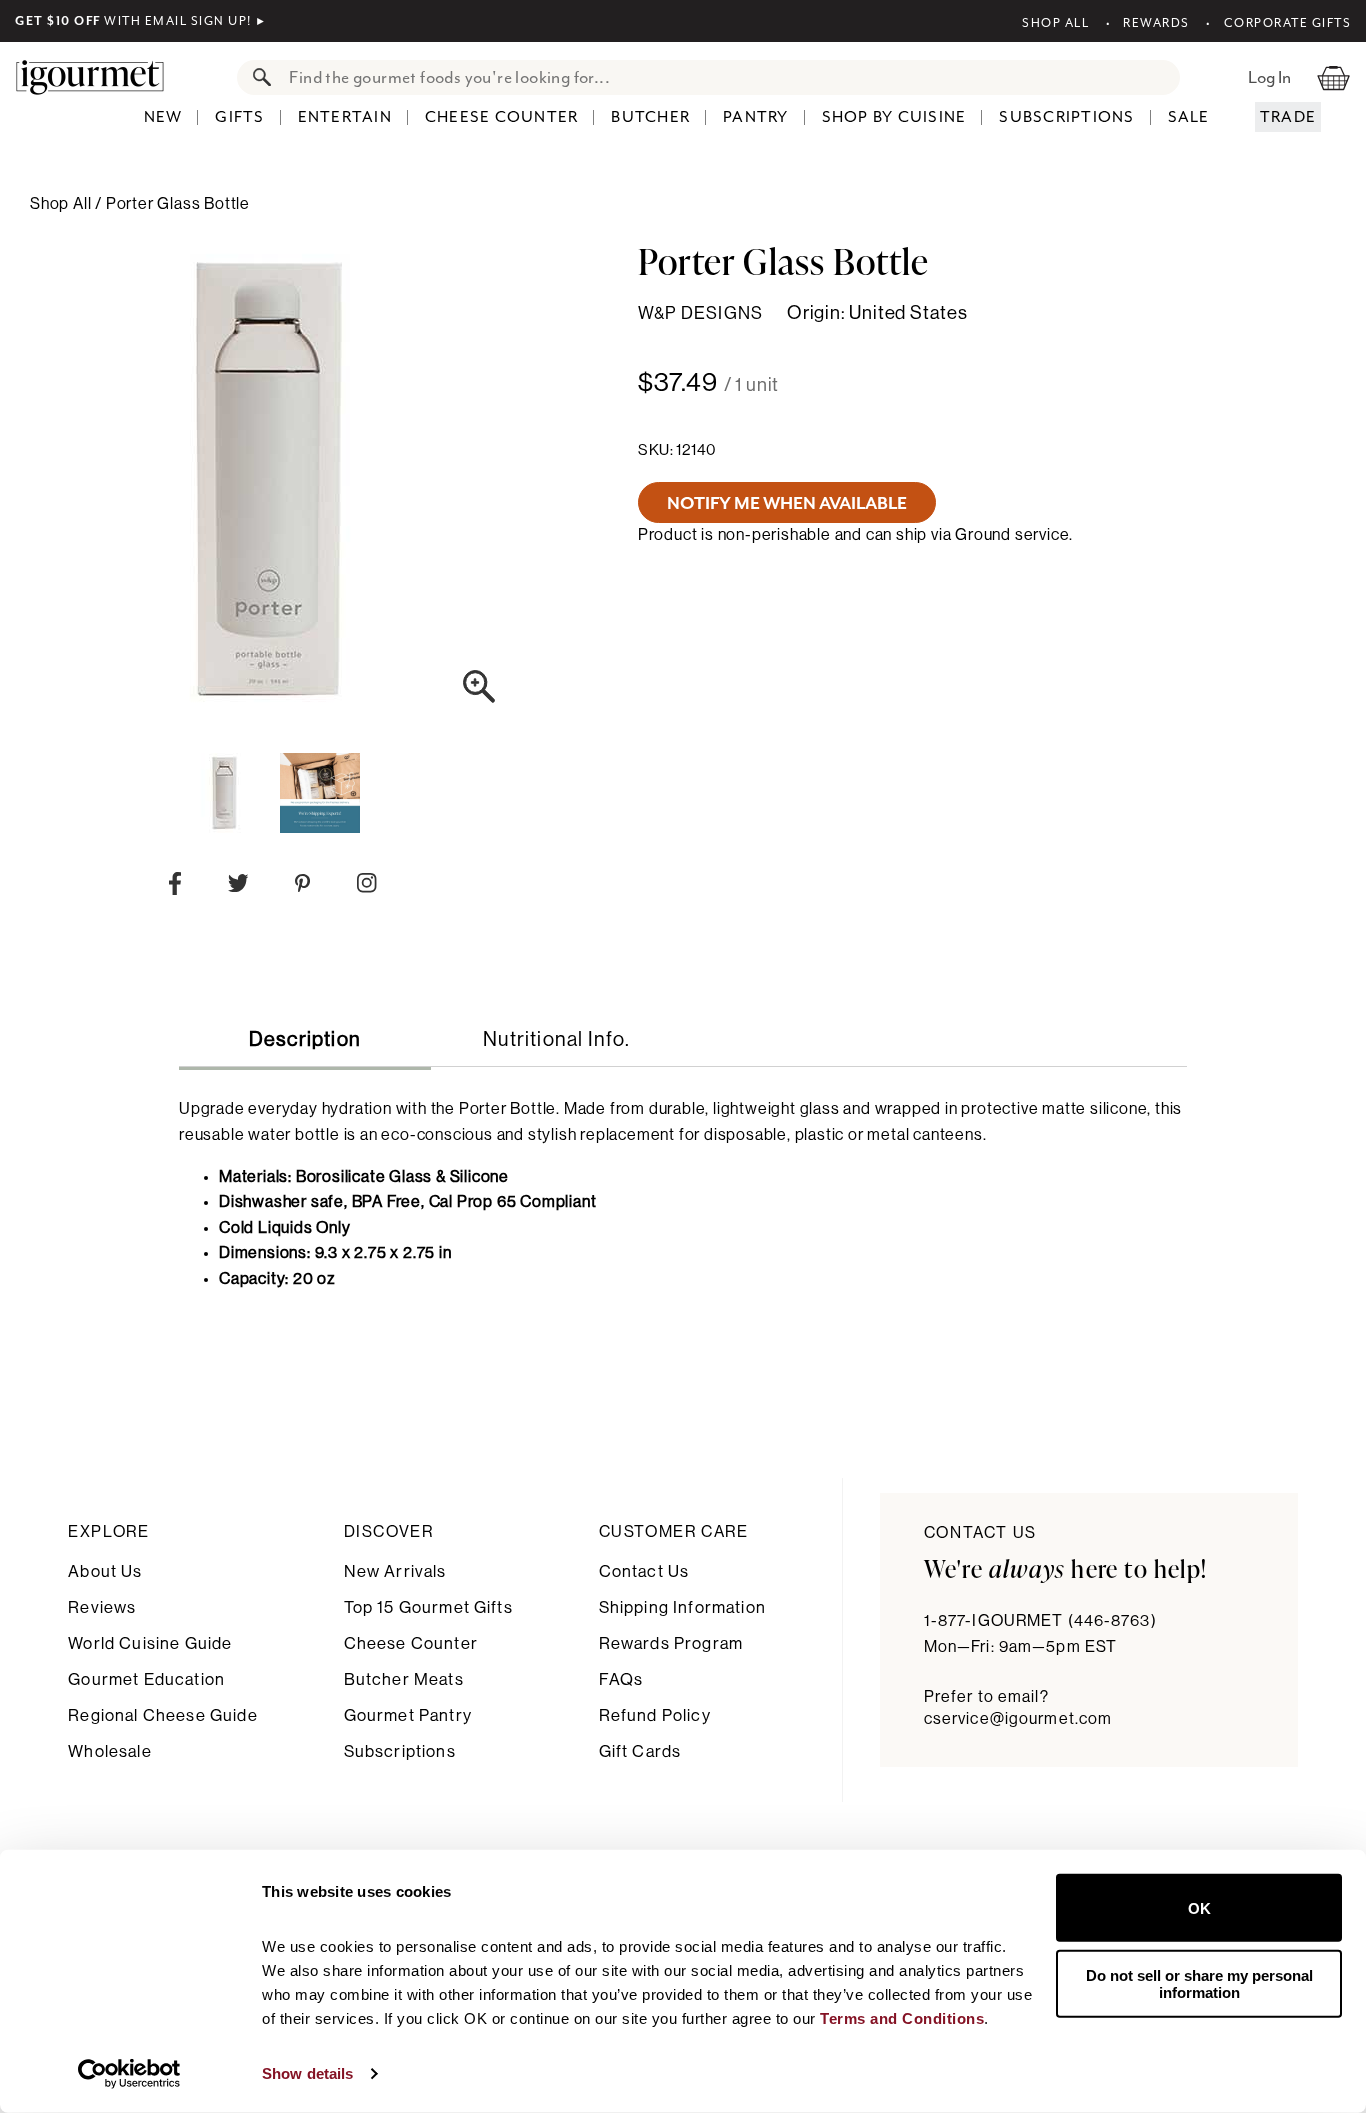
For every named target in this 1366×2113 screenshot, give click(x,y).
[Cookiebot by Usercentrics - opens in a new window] (129, 2074)
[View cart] (1333, 77)
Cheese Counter (502, 117)
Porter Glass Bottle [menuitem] (178, 204)
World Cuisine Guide (150, 1643)
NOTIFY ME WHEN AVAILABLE (787, 503)
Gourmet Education (146, 1679)
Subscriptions (1066, 117)
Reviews (102, 1607)
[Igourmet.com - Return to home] (100, 77)
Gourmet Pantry (408, 1715)
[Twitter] (238, 887)
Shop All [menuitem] (62, 204)
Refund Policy (655, 1715)
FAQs (621, 1679)
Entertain (345, 117)
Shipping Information (682, 1607)
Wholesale (109, 1751)
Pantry (756, 117)
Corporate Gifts (1287, 23)
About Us (105, 1571)
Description (305, 1040)
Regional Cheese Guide (162, 1715)
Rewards (1156, 23)
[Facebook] (175, 888)
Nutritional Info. (556, 1040)
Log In (1269, 77)
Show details (307, 2073)
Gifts (239, 117)
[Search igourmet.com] (257, 77)
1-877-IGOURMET (1040, 1621)
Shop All (1055, 23)
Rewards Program (671, 1643)
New (163, 117)
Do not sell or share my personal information (1199, 1983)
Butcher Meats (404, 1679)
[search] (728, 77)
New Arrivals (395, 1571)
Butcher (650, 117)
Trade (1288, 117)
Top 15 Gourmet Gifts (428, 1607)
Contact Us (644, 1571)
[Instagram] (366, 887)
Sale (1189, 117)
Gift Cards (640, 1751)
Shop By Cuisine (894, 117)
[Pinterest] (302, 887)
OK (1199, 1907)
